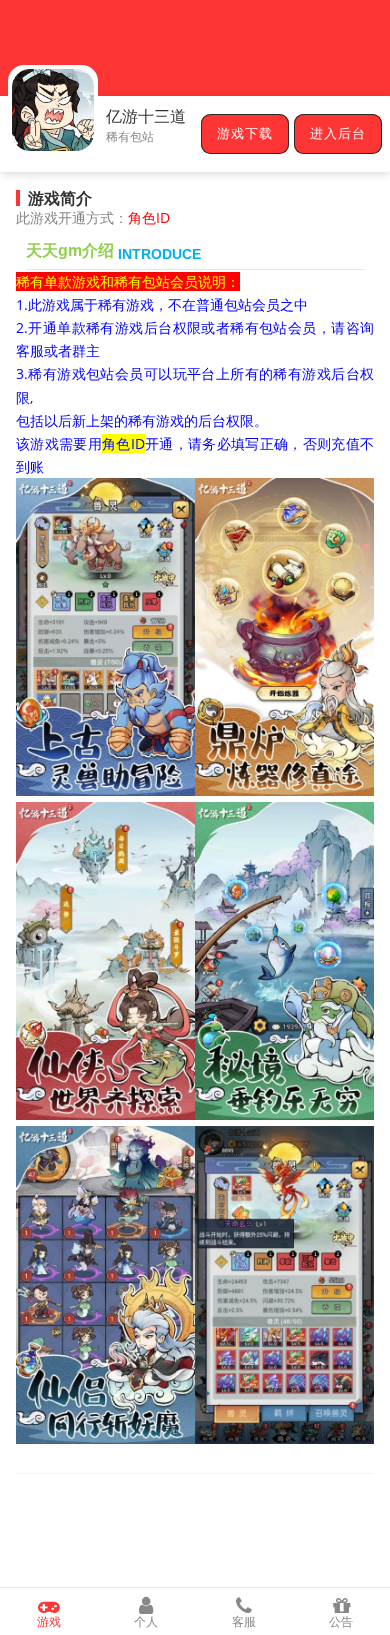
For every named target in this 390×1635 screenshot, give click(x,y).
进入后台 (338, 134)
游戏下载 (245, 134)
